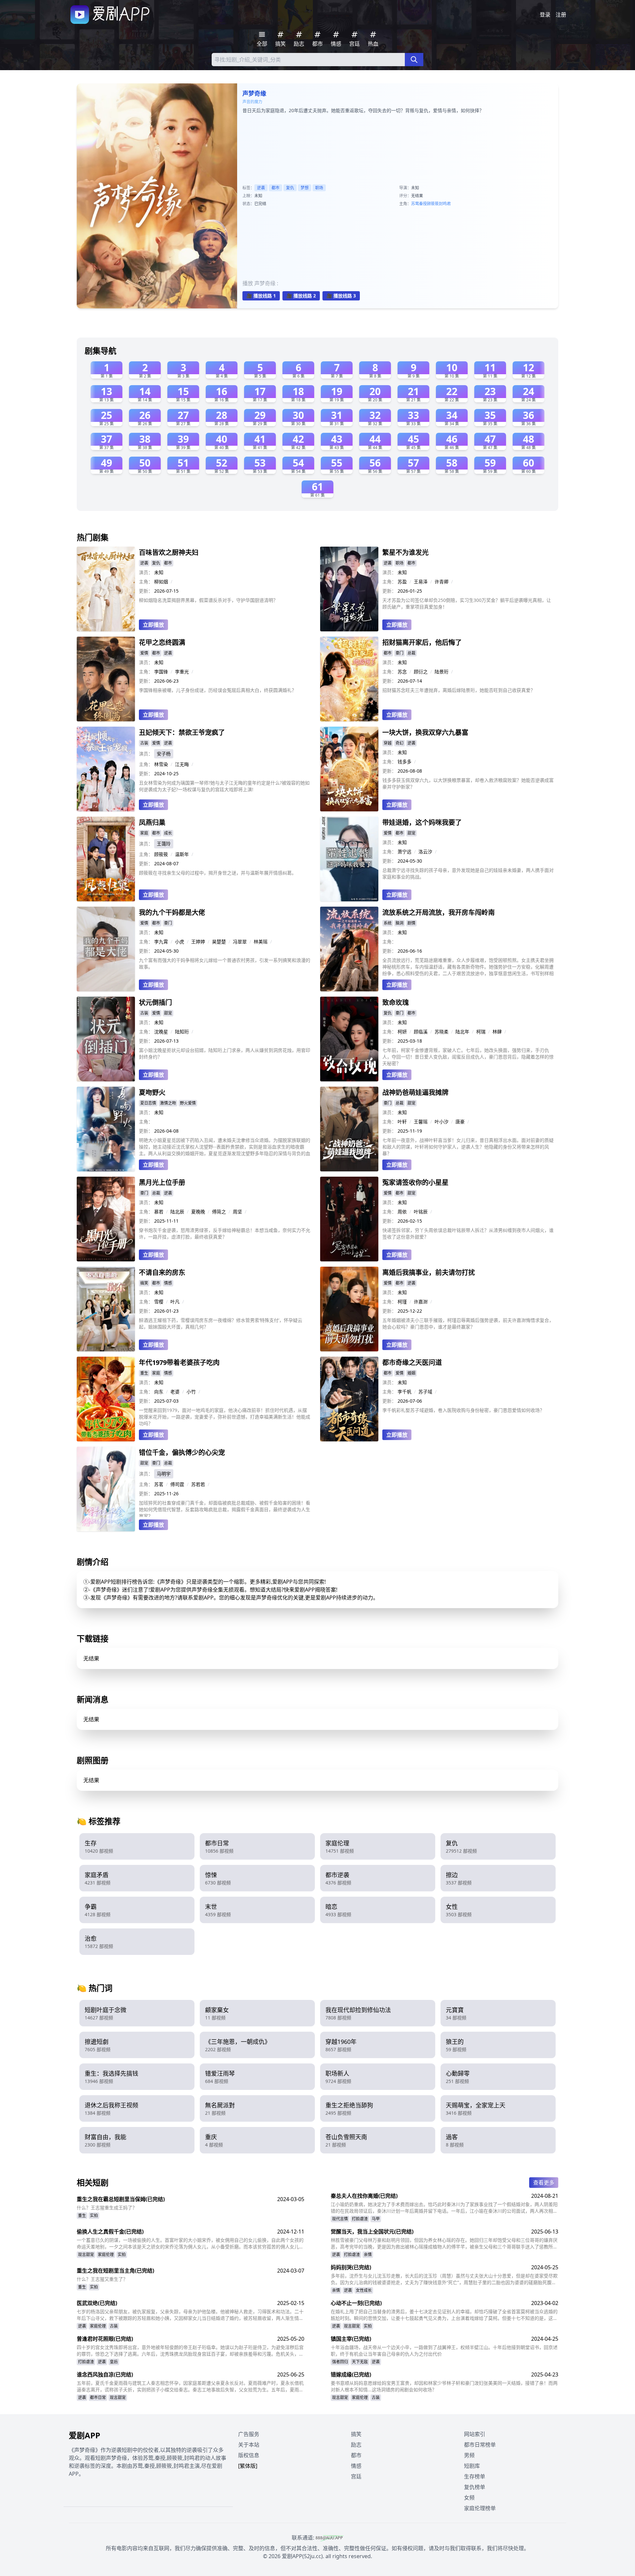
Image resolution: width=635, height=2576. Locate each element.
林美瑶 (261, 942)
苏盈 (402, 582)
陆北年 (462, 1032)
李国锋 (161, 672)
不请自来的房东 (162, 1272)
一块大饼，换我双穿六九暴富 (425, 732)
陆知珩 (182, 1032)
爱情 (144, 653)
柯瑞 (481, 1032)
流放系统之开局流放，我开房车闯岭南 (439, 912)
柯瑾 (402, 1302)
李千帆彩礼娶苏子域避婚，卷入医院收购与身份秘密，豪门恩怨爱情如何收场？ (463, 1410)
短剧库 (472, 2466)
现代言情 (340, 2219)
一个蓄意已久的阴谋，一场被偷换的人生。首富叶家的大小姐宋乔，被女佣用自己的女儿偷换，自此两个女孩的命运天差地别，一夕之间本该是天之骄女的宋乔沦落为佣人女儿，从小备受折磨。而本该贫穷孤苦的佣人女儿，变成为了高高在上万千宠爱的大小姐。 (190, 2243)
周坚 (237, 1212)
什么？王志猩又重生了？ (102, 2279)
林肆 (497, 1032)
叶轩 (402, 1122)
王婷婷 (198, 942)
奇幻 (400, 743)
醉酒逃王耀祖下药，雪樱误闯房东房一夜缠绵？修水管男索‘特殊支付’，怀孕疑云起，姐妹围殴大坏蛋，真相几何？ (221, 1323)
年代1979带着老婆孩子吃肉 (179, 1362)
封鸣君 (445, 204)
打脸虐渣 (360, 2219)
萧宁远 (404, 852)
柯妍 (402, 1032)
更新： (146, 591)
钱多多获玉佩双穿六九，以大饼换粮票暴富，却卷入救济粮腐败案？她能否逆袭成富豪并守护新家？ (468, 783)
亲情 (368, 2255)
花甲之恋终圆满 (162, 642)
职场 (319, 188)
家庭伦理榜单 (480, 2508)
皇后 (114, 2362)
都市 (275, 188)
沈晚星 (161, 1032)
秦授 (423, 204)
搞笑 (144, 1283)
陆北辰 (177, 1212)
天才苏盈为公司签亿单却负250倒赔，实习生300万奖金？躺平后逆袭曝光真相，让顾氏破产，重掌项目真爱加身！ (467, 603)
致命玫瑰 (396, 1002)
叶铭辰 (421, 1212)
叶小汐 (442, 1122)
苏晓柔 (442, 1032)
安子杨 (164, 754)
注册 (561, 15)
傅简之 (219, 1212)
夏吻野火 (152, 1092)
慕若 (159, 1212)
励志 (356, 2445)
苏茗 (159, 1484)
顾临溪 (421, 1032)
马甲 (376, 2219)
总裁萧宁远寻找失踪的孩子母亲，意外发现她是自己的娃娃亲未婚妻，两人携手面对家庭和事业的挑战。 (468, 873)
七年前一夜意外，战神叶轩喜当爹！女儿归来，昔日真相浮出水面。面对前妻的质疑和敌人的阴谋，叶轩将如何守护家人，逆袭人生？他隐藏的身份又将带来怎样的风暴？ (468, 1147)
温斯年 (182, 854)
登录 (545, 15)
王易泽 (421, 582)
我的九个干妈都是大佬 (172, 912)
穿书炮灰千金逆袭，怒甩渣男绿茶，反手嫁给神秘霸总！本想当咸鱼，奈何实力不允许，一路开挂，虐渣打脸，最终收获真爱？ (225, 1233)
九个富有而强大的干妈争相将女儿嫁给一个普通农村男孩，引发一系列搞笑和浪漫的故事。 (225, 963)
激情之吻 (168, 1103)
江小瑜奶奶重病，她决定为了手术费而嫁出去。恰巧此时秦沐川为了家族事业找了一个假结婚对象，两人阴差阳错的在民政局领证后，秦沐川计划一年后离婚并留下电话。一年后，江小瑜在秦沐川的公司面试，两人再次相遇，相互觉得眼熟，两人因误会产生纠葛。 (444, 2208)
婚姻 (411, 1373)
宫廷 (356, 2476)
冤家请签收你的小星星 (415, 1182)
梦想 (305, 188)
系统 (388, 923)
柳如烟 (161, 582)
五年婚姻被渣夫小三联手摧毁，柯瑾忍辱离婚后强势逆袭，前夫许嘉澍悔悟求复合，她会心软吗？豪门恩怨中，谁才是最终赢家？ (468, 1323)
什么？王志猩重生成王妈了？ (107, 2208)
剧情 (411, 923)
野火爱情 (188, 1103)
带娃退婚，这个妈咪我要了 (422, 822)
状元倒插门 (155, 1002)
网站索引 (475, 2434)
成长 (168, 833)
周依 (402, 1212)
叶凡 (175, 1302)
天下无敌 (360, 2362)
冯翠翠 (240, 942)
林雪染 (161, 764)
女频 (469, 2498)
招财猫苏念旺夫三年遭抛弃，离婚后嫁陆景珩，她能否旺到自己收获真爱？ (459, 690)
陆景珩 (442, 672)
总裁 (411, 653)
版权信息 (249, 2455)
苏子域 (425, 1392)
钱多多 (404, 762)
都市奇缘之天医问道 (412, 1362)
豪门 (400, 653)
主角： (146, 582)
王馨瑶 (421, 1122)
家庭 (144, 833)
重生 (144, 1373)
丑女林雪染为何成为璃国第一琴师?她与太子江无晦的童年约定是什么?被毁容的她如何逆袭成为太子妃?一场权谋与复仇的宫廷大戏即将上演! (224, 786)
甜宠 (411, 833)
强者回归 (340, 2362)
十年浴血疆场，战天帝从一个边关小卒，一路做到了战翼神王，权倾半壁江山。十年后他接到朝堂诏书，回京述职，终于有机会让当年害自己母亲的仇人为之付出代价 (444, 2350)
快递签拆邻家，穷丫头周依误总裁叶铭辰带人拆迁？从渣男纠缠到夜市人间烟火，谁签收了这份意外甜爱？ (468, 1233)
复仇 (290, 188)
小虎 (180, 942)
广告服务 (249, 2434)
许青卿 (442, 582)
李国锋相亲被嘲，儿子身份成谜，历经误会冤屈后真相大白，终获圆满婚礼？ (218, 690)
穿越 (388, 743)
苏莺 (415, 204)
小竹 (191, 1392)
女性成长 (364, 2290)
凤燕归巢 (152, 822)
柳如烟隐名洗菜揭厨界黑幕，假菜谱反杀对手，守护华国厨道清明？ (208, 600)
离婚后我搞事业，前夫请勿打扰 (429, 1272)
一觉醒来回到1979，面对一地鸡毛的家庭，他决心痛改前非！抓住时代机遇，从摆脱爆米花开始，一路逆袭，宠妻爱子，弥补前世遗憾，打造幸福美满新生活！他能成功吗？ (225, 1417)
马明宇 (164, 1474)
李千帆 (404, 1392)
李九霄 (161, 942)
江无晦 (182, 764)
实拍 (94, 2215)
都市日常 (98, 2397)
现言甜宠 (86, 2255)
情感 (168, 1283)
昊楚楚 (219, 942)
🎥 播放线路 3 (341, 296)
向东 (159, 1392)
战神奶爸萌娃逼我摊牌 (415, 1092)
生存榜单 (475, 2476)
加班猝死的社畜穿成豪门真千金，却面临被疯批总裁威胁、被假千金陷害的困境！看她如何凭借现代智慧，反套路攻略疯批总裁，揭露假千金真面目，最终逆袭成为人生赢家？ (225, 1508)
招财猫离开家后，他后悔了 (422, 642)
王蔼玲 (164, 844)
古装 (144, 743)
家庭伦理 (106, 2255)
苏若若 (198, 1484)
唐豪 (460, 1122)
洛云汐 (425, 852)
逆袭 (261, 188)
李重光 (182, 672)
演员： (146, 572)
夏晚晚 (198, 1212)
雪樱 (159, 1302)
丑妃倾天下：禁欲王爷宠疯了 (182, 732)
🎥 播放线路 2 (301, 296)
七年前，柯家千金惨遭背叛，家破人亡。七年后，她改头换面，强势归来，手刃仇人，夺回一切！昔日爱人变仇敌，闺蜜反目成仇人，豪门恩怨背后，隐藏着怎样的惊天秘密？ (468, 1057)
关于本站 (249, 2445)
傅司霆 (177, 1484)
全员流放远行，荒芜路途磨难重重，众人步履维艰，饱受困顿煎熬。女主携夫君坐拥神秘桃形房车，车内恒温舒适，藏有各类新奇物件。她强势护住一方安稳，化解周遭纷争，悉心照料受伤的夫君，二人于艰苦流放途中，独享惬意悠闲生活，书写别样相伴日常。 (468, 967)
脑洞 (400, 923)
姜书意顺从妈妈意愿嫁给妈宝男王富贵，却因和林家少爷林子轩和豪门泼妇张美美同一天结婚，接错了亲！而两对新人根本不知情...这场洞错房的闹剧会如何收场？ (444, 2386)
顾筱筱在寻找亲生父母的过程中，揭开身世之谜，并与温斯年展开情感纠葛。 (218, 873)
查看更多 (544, 2183)
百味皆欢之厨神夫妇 (169, 552)
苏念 (402, 672)
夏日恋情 (148, 1103)
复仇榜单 (475, 2487)
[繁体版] (248, 2466)
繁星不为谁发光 (405, 552)
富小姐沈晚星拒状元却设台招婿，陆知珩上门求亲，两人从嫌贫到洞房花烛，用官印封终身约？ (225, 1053)
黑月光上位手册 (162, 1182)
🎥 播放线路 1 (261, 296)
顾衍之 (421, 672)
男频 (469, 2455)
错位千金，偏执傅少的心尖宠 (182, 1452)
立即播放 (153, 625)
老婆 (175, 1392)
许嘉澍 (421, 1302)
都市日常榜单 (480, 2445)
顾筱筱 (433, 204)
